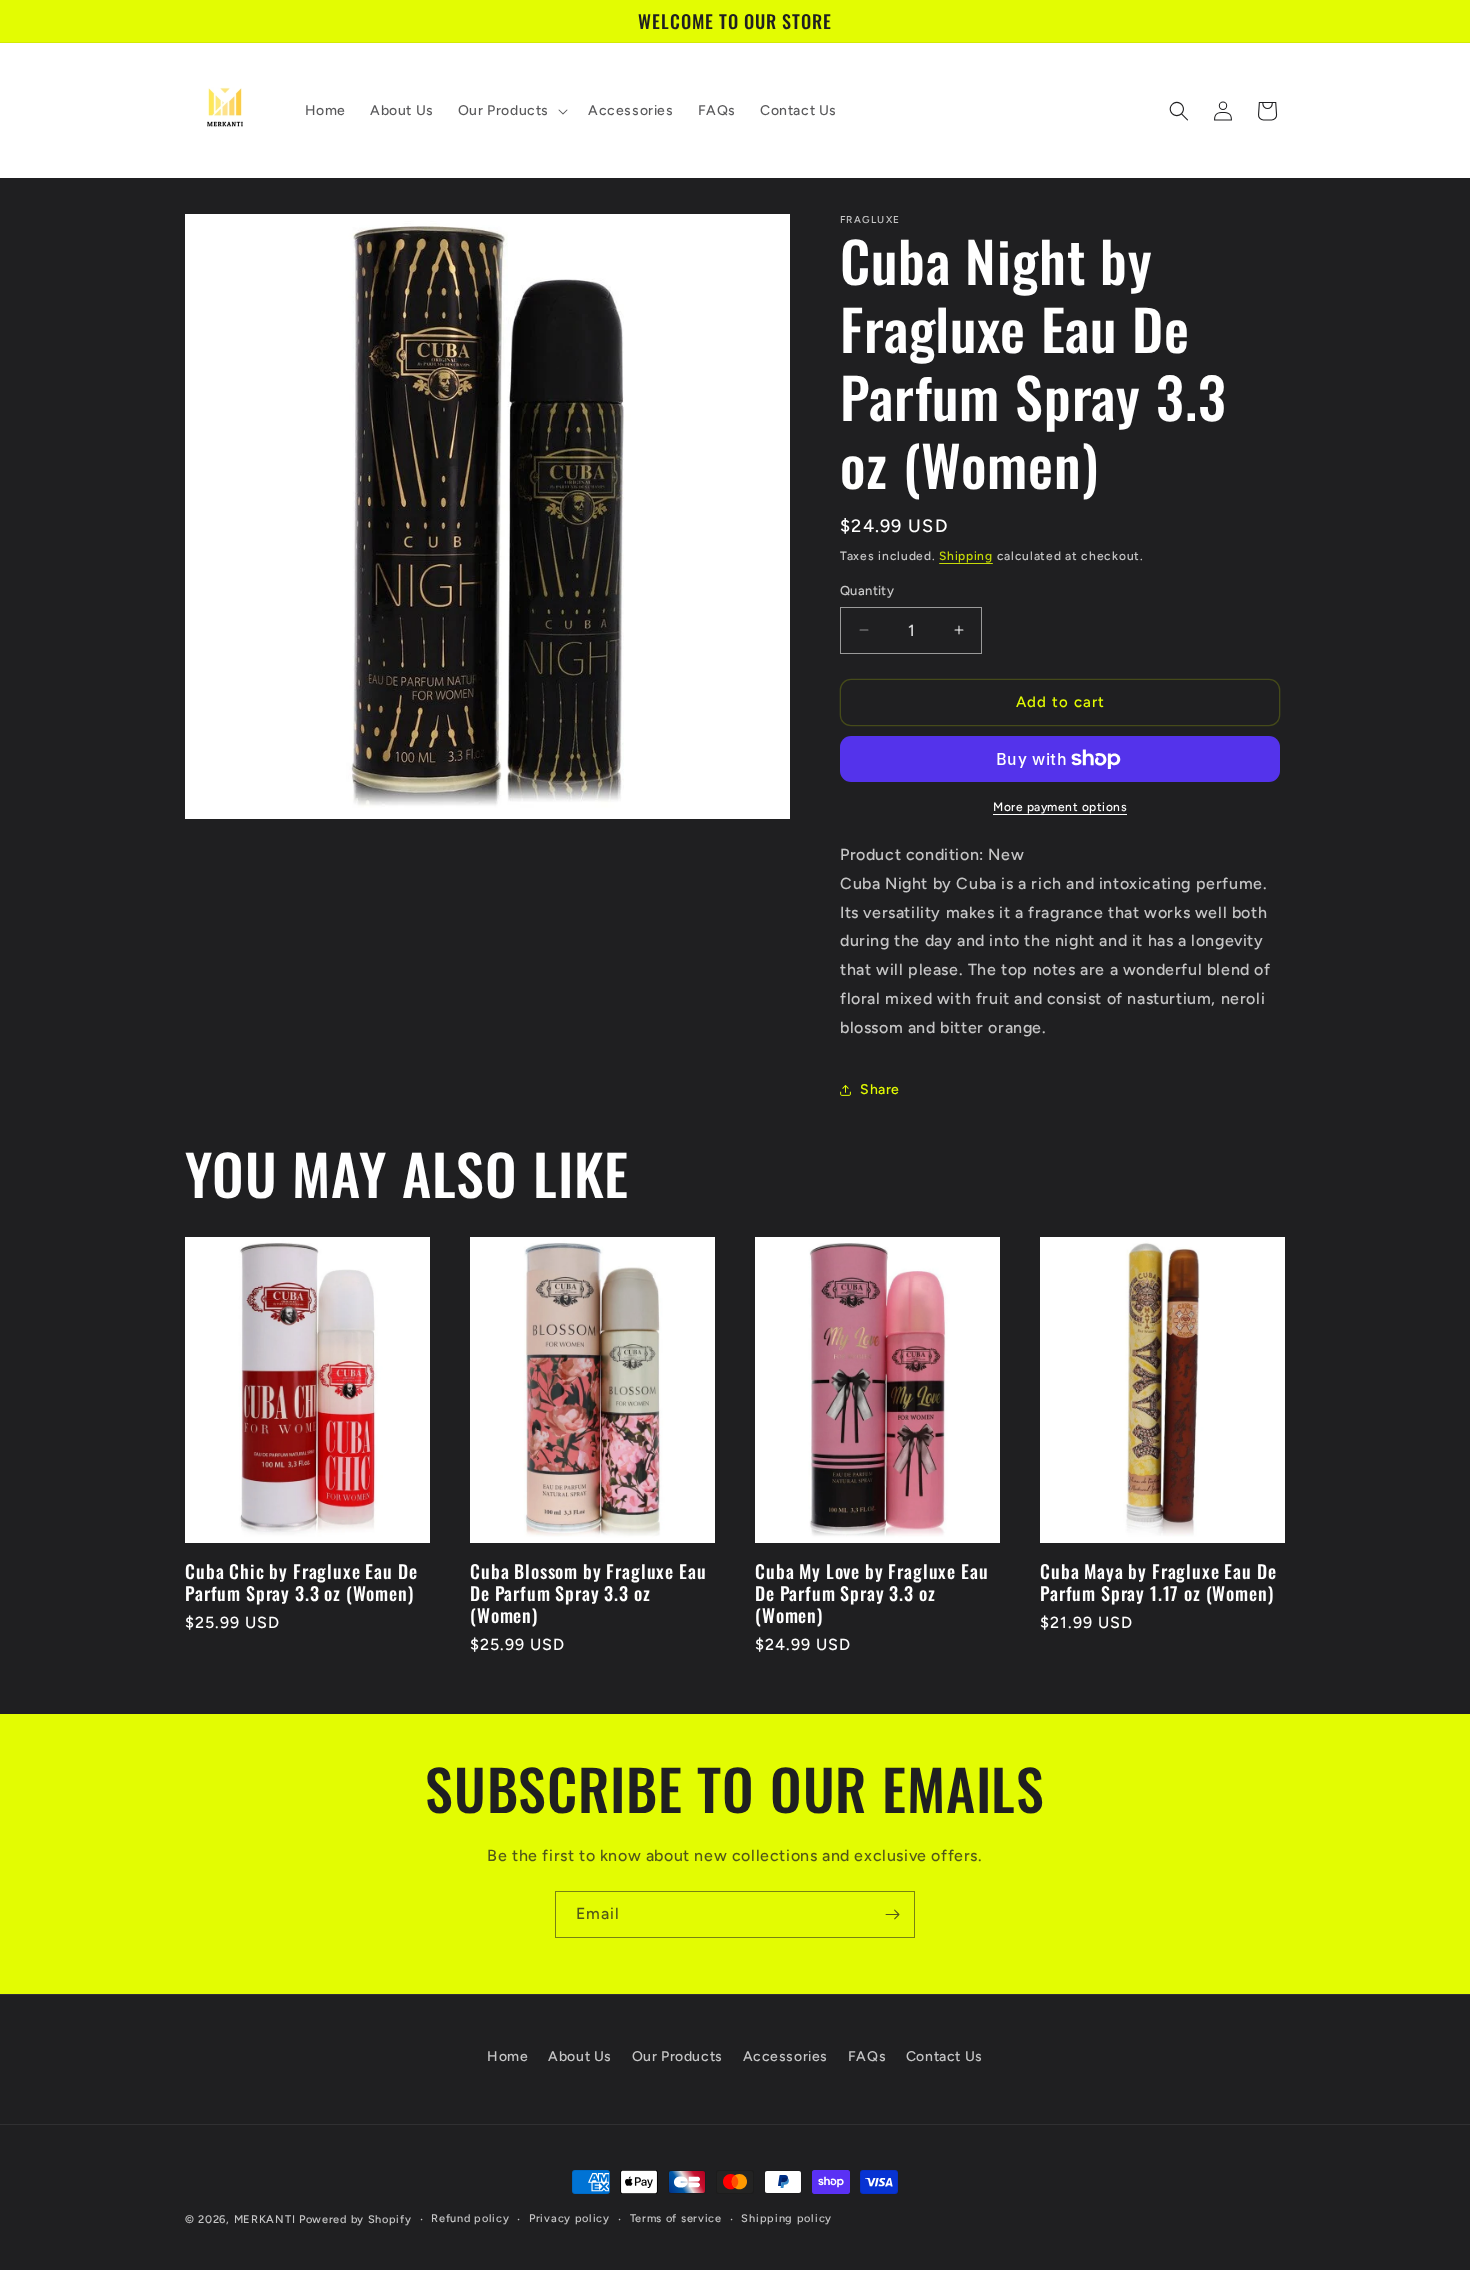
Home (507, 2056)
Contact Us (944, 2056)
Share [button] (880, 1089)
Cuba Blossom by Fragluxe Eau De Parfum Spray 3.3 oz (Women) (588, 1593)
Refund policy (470, 2218)
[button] (511, 111)
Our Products (677, 2056)
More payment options (1060, 807)
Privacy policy (569, 2218)
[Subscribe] (892, 1914)
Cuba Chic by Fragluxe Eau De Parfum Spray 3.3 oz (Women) (301, 1582)
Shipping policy (786, 2218)
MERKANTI (265, 2219)
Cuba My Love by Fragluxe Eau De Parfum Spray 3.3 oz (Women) (872, 1593)
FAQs (867, 2056)
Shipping (966, 556)
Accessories (786, 2056)
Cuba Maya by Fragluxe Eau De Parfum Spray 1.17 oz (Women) (1158, 1582)
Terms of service (676, 2218)
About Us (580, 2056)
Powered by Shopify (355, 2219)
